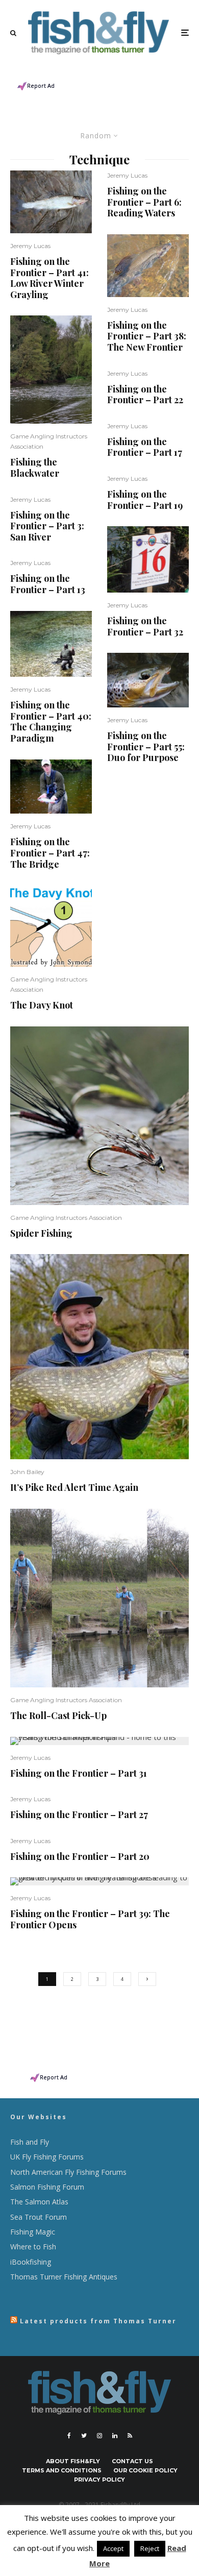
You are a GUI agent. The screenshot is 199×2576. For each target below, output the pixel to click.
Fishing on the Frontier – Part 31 (79, 1774)
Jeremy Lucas (30, 246)
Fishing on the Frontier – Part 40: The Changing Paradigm (51, 722)
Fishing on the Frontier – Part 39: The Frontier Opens (90, 1919)
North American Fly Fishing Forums (68, 2172)
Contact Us (132, 2461)
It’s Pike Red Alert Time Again (74, 1488)
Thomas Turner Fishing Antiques (64, 2277)
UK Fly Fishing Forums (47, 2157)
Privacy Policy (99, 2480)
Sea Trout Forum (39, 2217)
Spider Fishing (41, 1234)
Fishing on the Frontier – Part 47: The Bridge (50, 853)
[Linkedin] (115, 2436)
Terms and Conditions (62, 2470)
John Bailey (27, 1472)
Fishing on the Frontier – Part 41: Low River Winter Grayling (49, 278)
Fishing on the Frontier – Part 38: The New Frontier (147, 337)
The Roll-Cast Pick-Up (58, 1716)
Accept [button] (113, 2548)
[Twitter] (84, 2436)
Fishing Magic (33, 2232)
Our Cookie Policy (145, 2470)
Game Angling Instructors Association (66, 1218)
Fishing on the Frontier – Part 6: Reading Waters (144, 202)
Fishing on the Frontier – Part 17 (145, 447)
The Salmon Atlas (39, 2202)
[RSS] (130, 2436)
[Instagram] (99, 2436)
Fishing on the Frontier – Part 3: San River (47, 526)
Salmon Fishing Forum (47, 2187)
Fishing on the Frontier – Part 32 (145, 627)
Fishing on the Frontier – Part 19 (145, 500)
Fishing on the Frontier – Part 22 (145, 395)
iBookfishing (31, 2262)
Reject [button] (150, 2548)
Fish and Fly (30, 2142)
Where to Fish (33, 2247)
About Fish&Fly (73, 2461)
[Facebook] (69, 2436)
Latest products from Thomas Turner (98, 2321)
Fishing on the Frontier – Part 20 (80, 1857)
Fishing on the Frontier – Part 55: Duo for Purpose (146, 747)
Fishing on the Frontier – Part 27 (79, 1815)
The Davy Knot (42, 1005)
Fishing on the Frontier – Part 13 (48, 584)
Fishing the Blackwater (35, 468)
